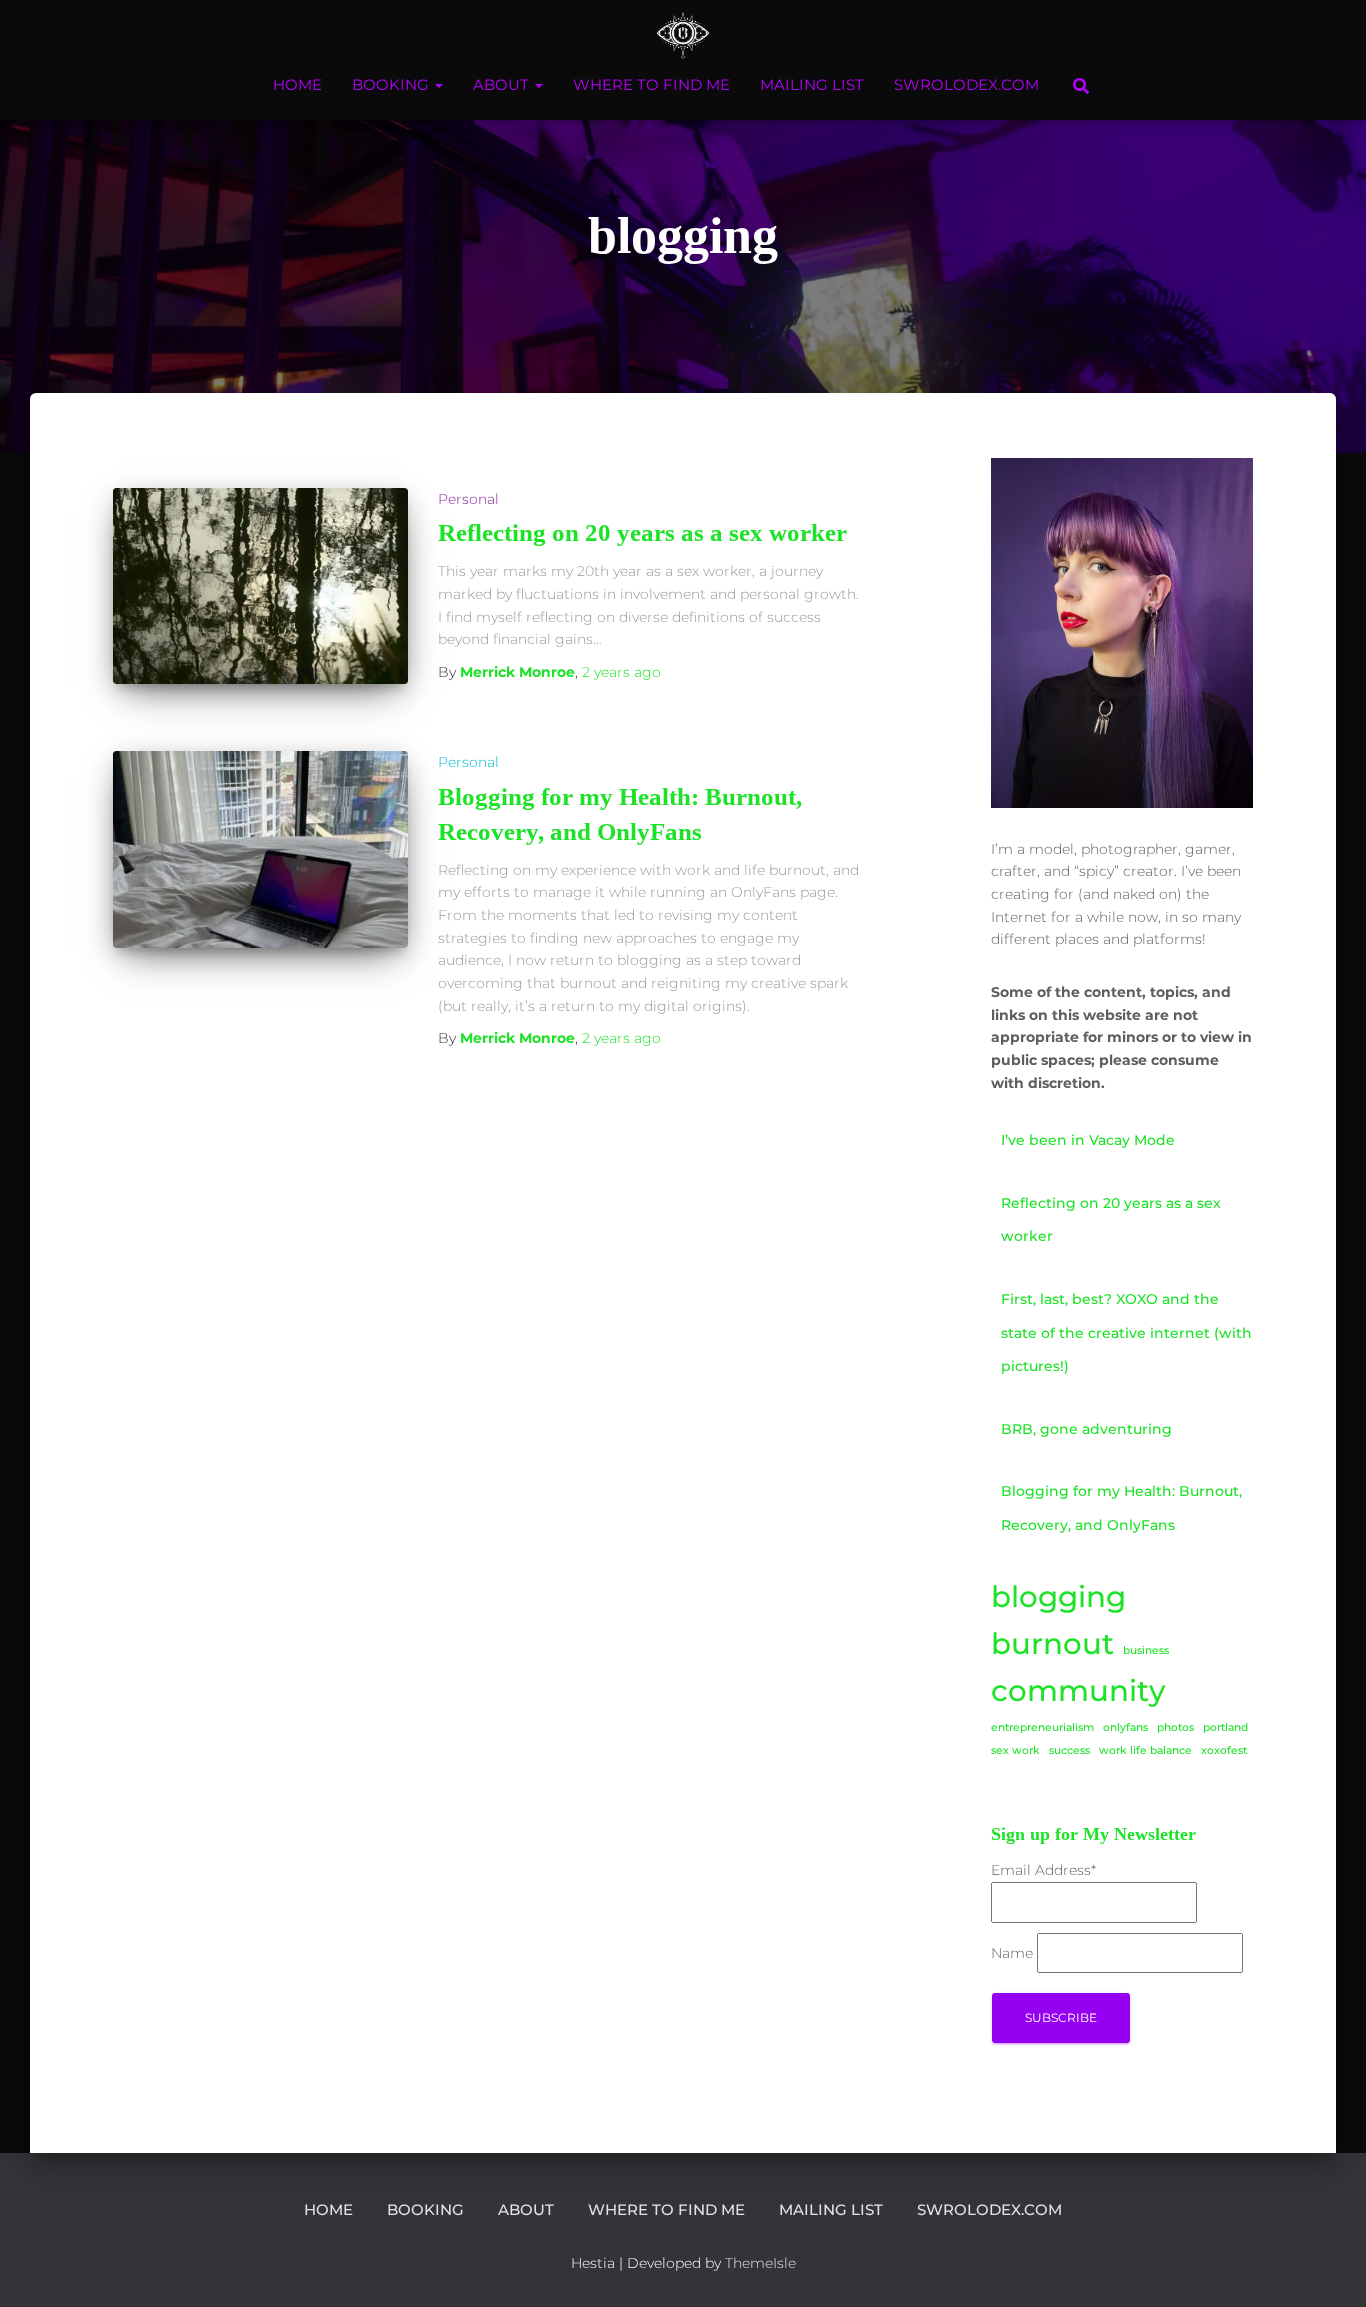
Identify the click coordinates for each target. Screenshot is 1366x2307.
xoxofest (1224, 1750)
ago (621, 672)
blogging (1058, 1596)
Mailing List (812, 84)
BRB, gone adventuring (1086, 1429)
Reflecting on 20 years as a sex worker (642, 532)
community (1078, 1690)
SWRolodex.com (966, 84)
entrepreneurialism (1042, 1727)
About (503, 84)
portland (1225, 1727)
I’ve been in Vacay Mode (1088, 1140)
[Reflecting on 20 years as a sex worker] (260, 586)
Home (297, 84)
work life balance (1145, 1750)
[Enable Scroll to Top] (1326, 2267)
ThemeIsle (760, 2263)
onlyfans (1125, 1727)
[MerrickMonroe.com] (683, 35)
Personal (468, 499)
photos (1175, 1727)
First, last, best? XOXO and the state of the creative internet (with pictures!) (1126, 1332)
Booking (392, 84)
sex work (1015, 1750)
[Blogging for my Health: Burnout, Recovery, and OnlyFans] (260, 849)
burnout (1052, 1643)
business (1146, 1650)
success (1069, 1750)
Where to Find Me (651, 84)
